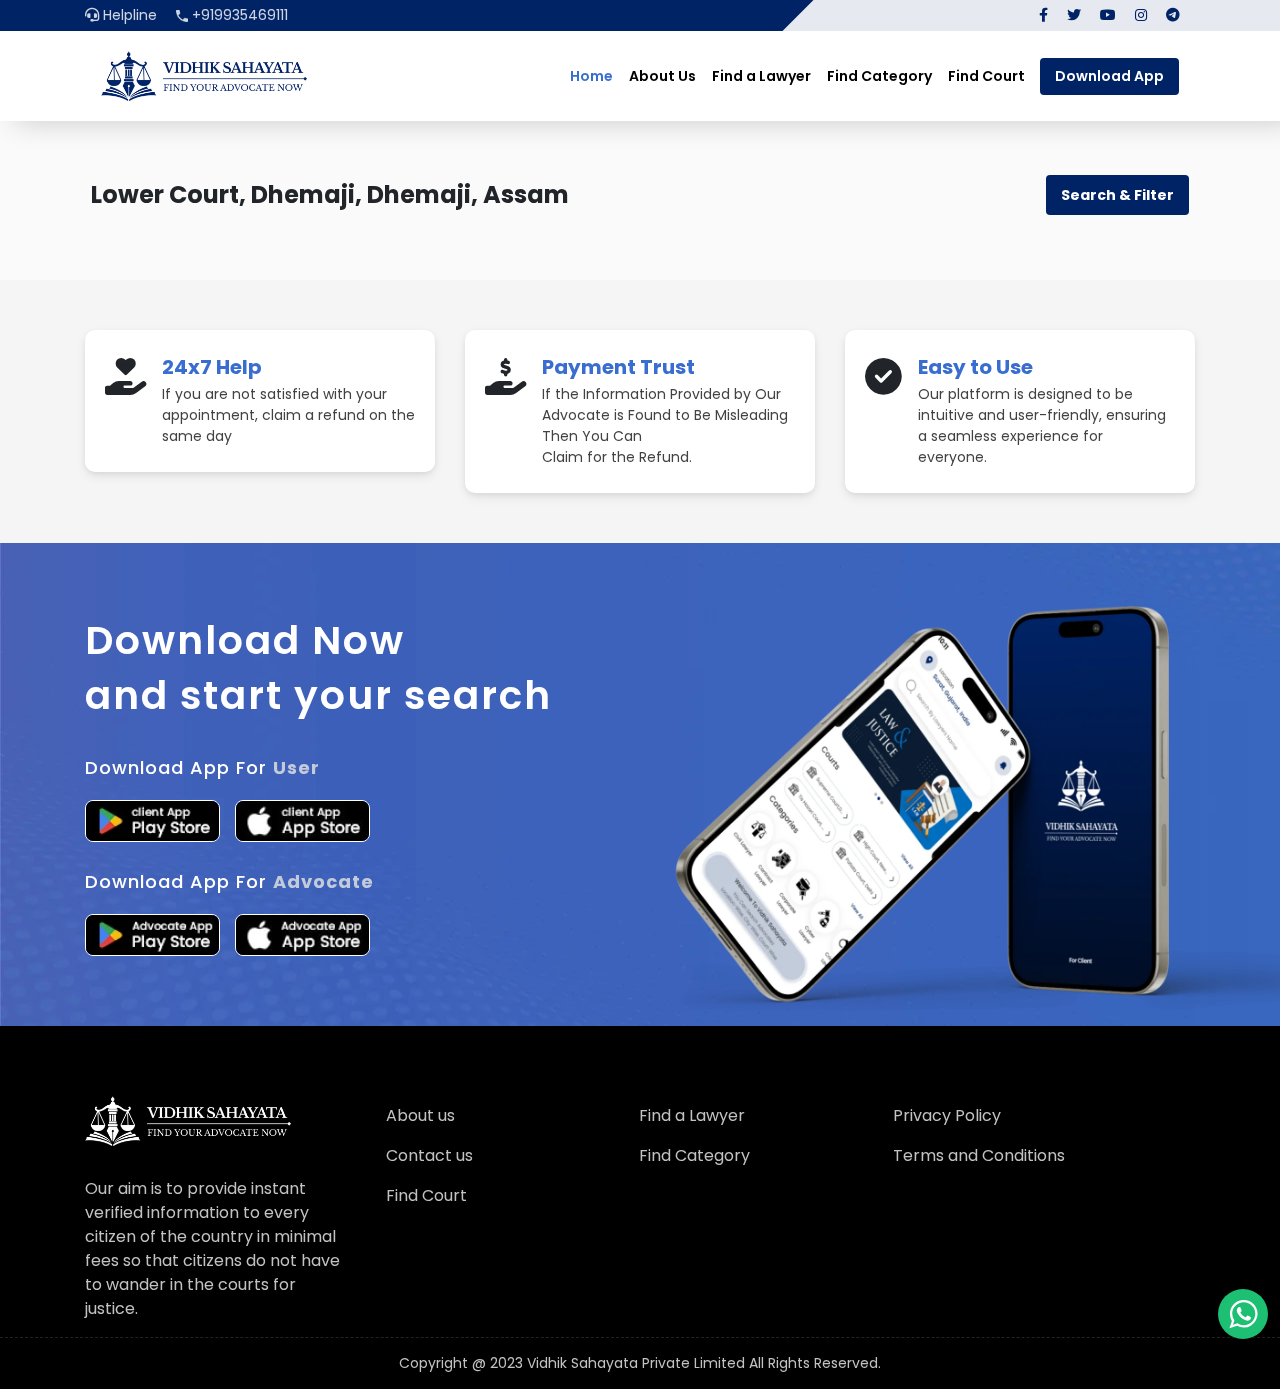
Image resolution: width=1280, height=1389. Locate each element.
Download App (1109, 76)
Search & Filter (1117, 195)
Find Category (879, 76)
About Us (662, 76)
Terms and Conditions (979, 1155)
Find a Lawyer (761, 76)
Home (591, 76)
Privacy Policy (947, 1115)
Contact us (429, 1155)
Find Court (986, 76)
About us (420, 1115)
